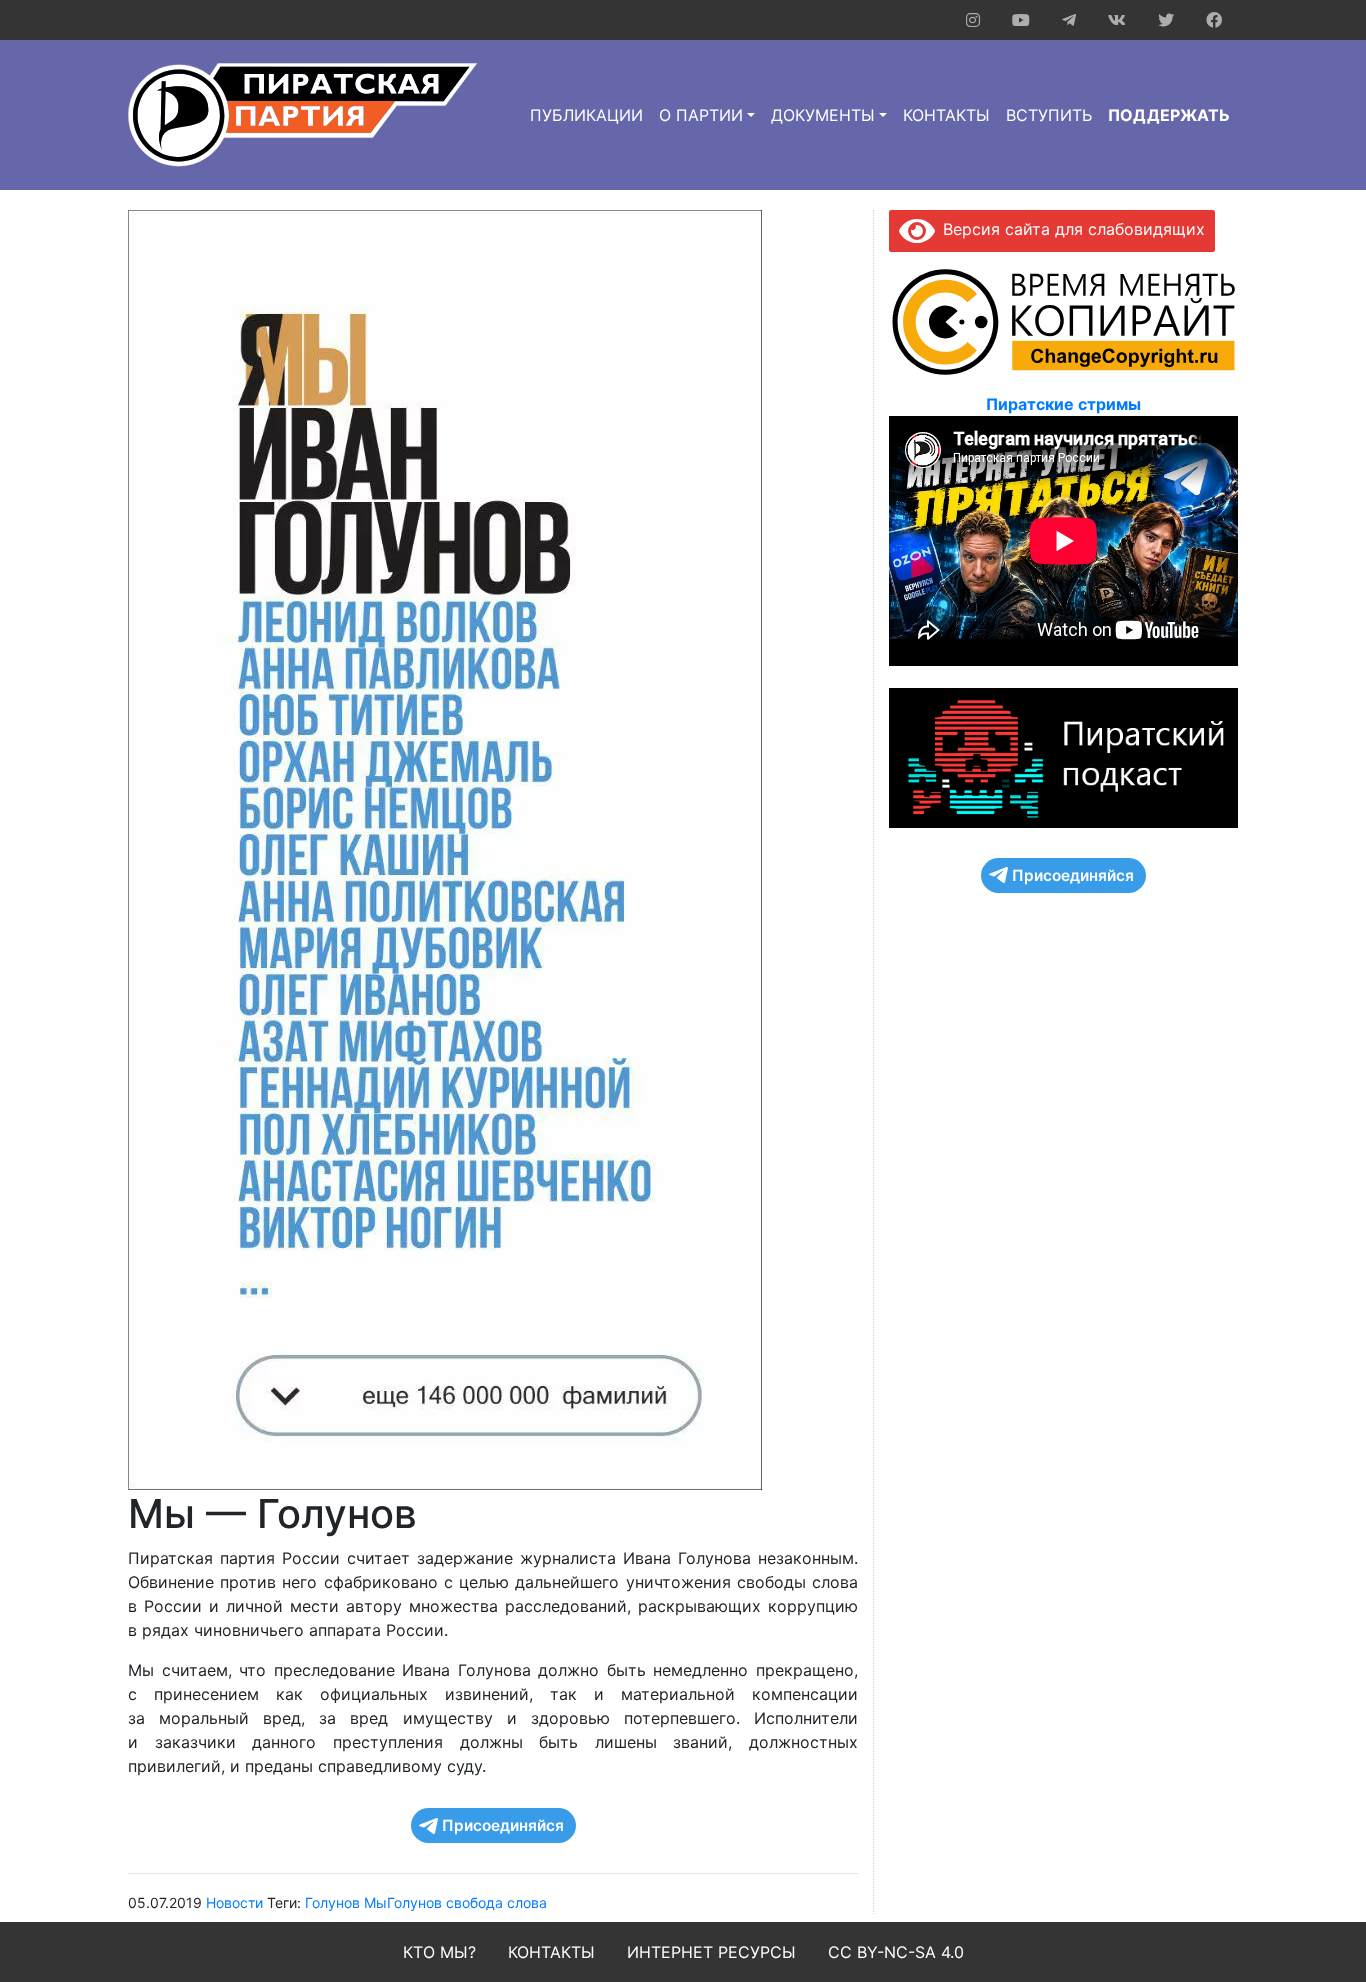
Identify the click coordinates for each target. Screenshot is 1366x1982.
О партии (701, 115)
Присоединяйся (503, 1825)
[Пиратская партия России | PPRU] (303, 114)
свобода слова (496, 1902)
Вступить (1049, 115)
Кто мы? (439, 1952)
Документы (823, 115)
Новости (234, 1902)
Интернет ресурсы (711, 1952)
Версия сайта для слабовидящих (1070, 229)
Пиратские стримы (1063, 404)
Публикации (586, 115)
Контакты (946, 115)
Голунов (332, 1902)
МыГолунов (403, 1902)
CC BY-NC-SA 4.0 (896, 1952)
